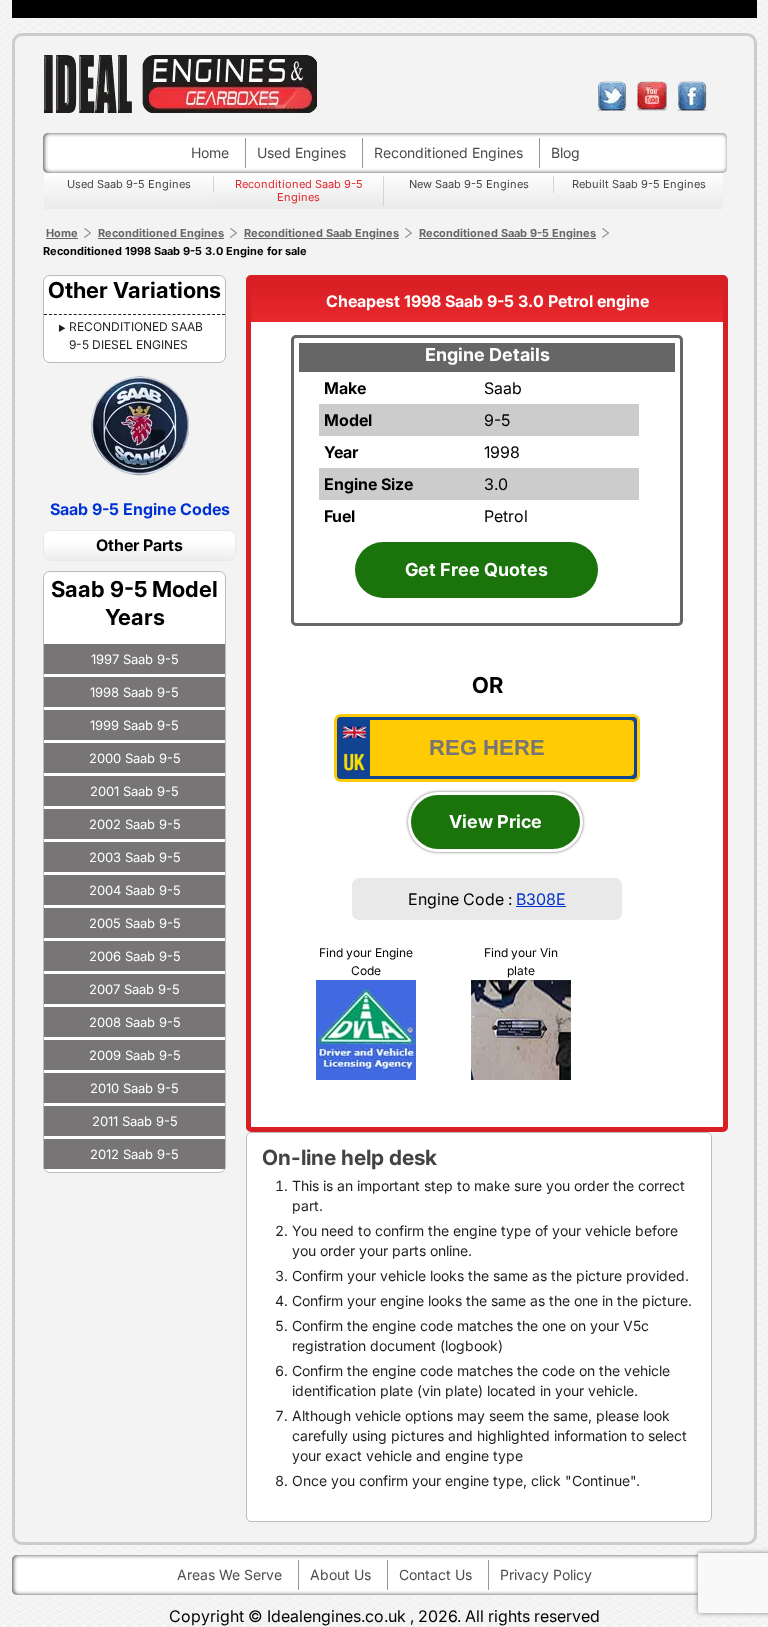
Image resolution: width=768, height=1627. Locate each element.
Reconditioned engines (448, 152)
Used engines (301, 152)
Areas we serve (229, 1574)
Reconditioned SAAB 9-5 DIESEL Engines (136, 335)
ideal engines (180, 83)
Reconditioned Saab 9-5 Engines (299, 190)
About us (340, 1574)
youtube (652, 96)
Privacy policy (546, 1574)
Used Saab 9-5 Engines (129, 184)
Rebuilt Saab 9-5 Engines (639, 184)
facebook (692, 96)
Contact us (435, 1574)
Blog (565, 152)
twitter (612, 96)
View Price (495, 821)
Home (210, 152)
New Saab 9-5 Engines (469, 184)
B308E (541, 899)
